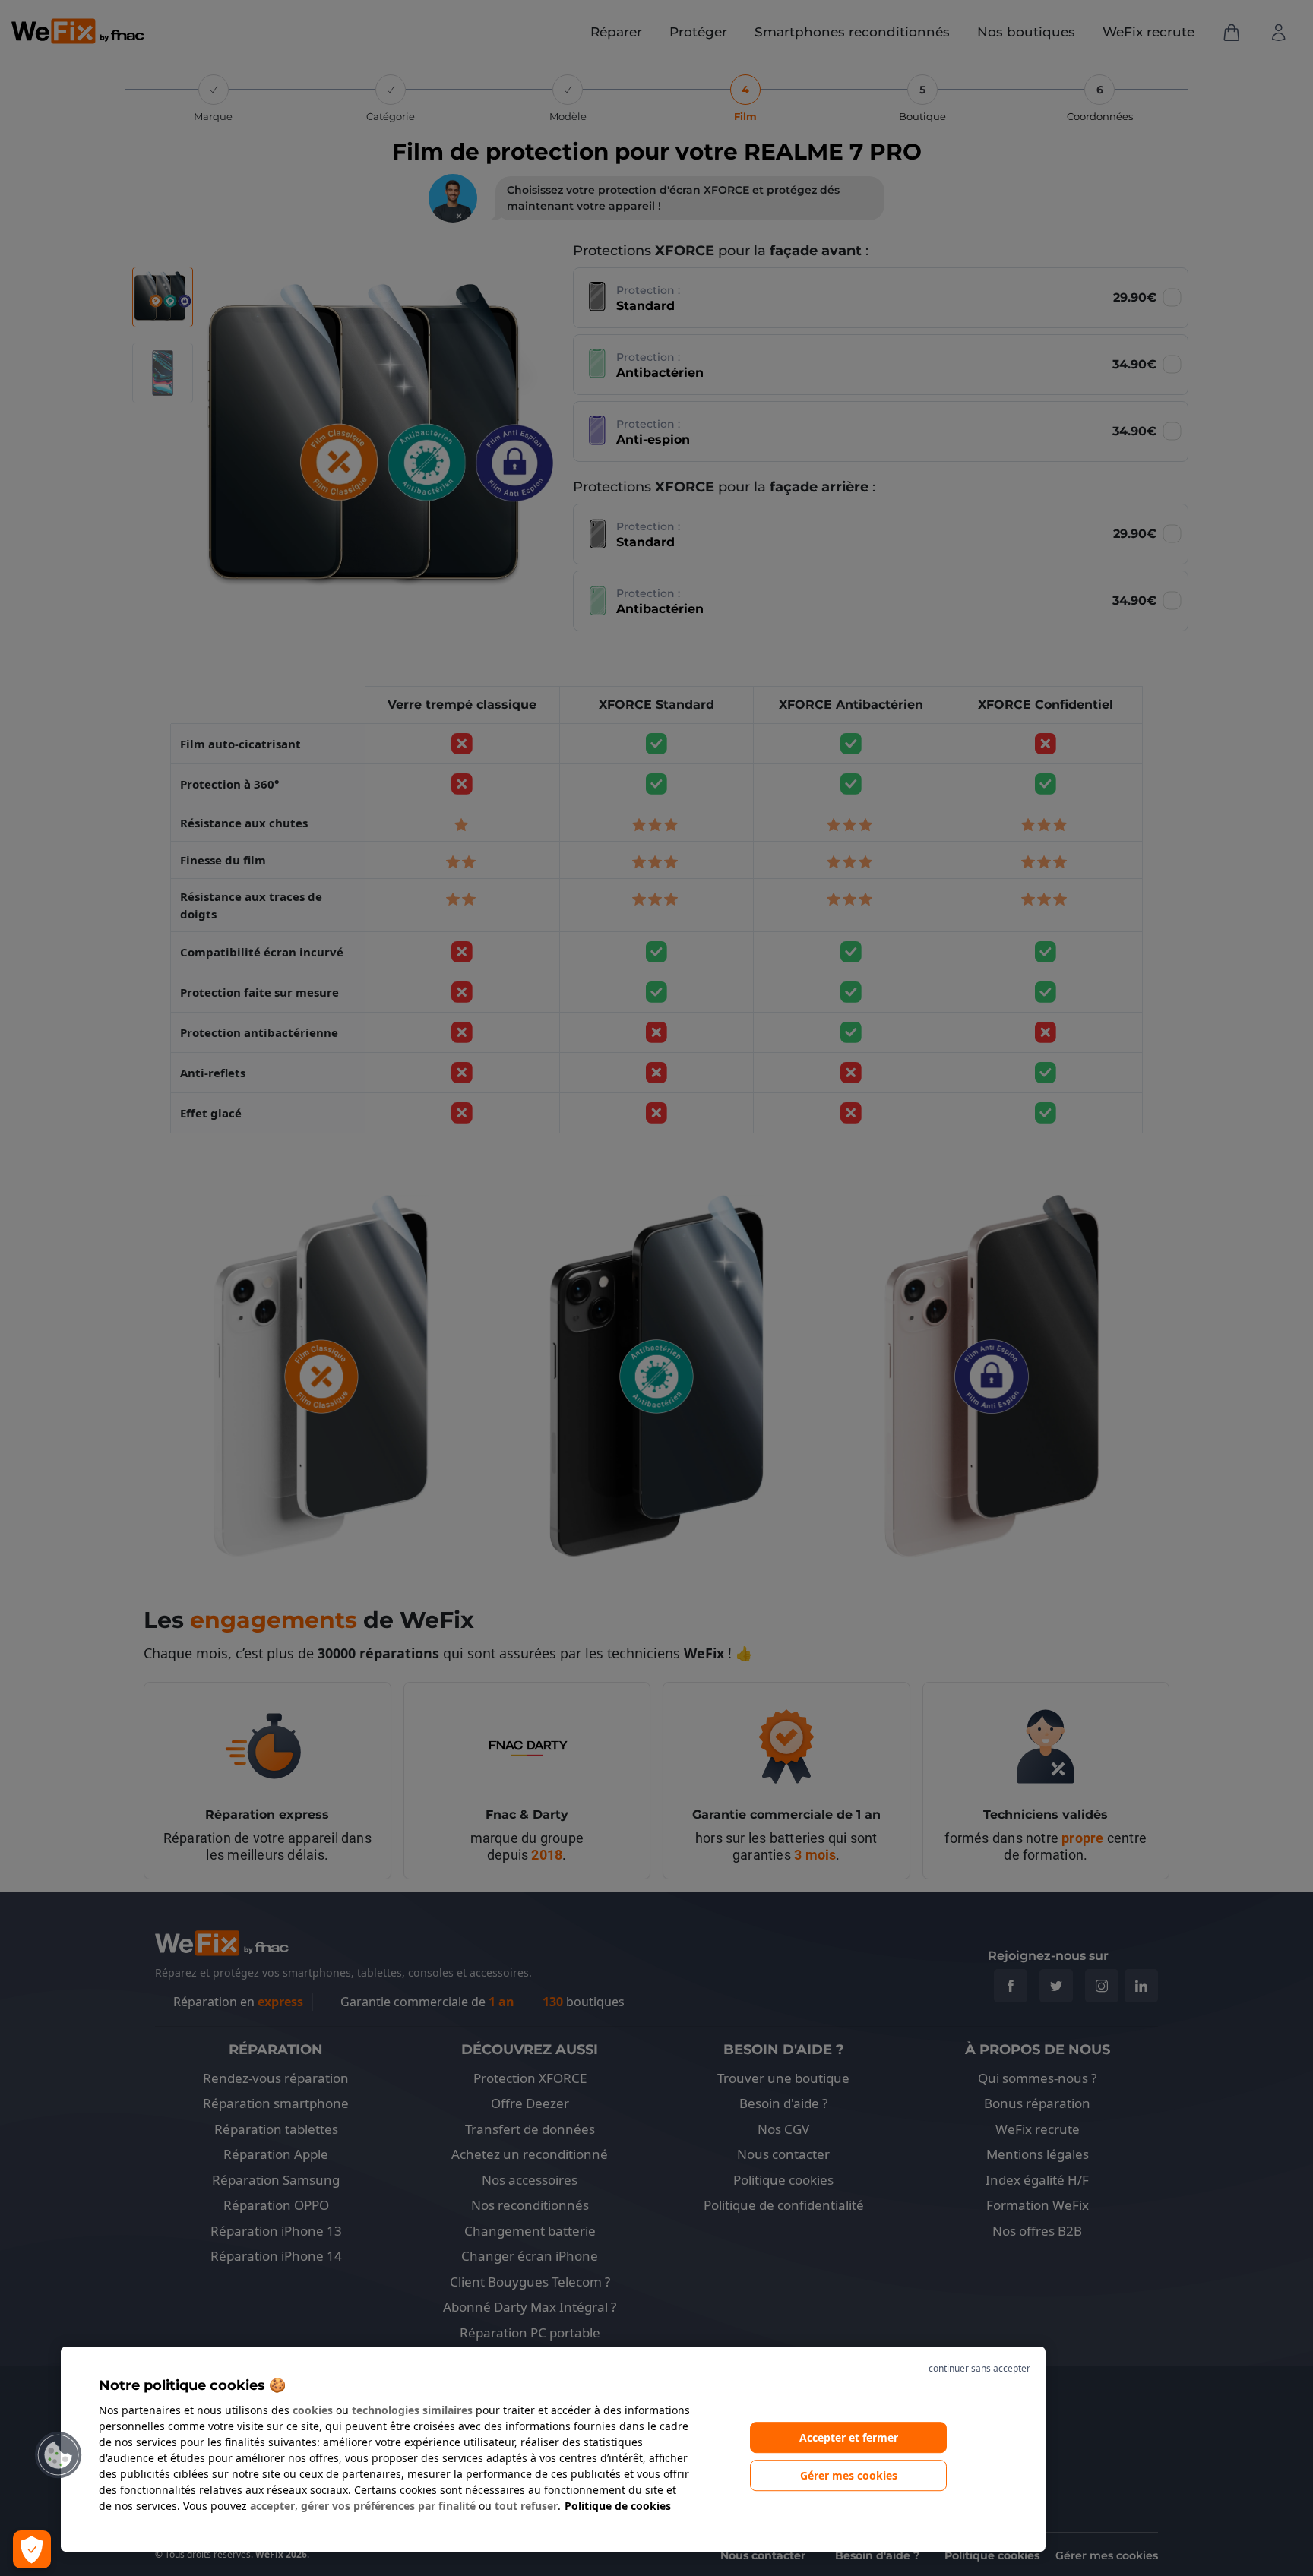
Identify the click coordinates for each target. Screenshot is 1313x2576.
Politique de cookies (618, 2506)
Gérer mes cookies (849, 2476)
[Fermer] (945, 2369)
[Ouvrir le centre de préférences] (32, 2549)
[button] (59, 2455)
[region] (553, 2449)
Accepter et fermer (849, 2437)
